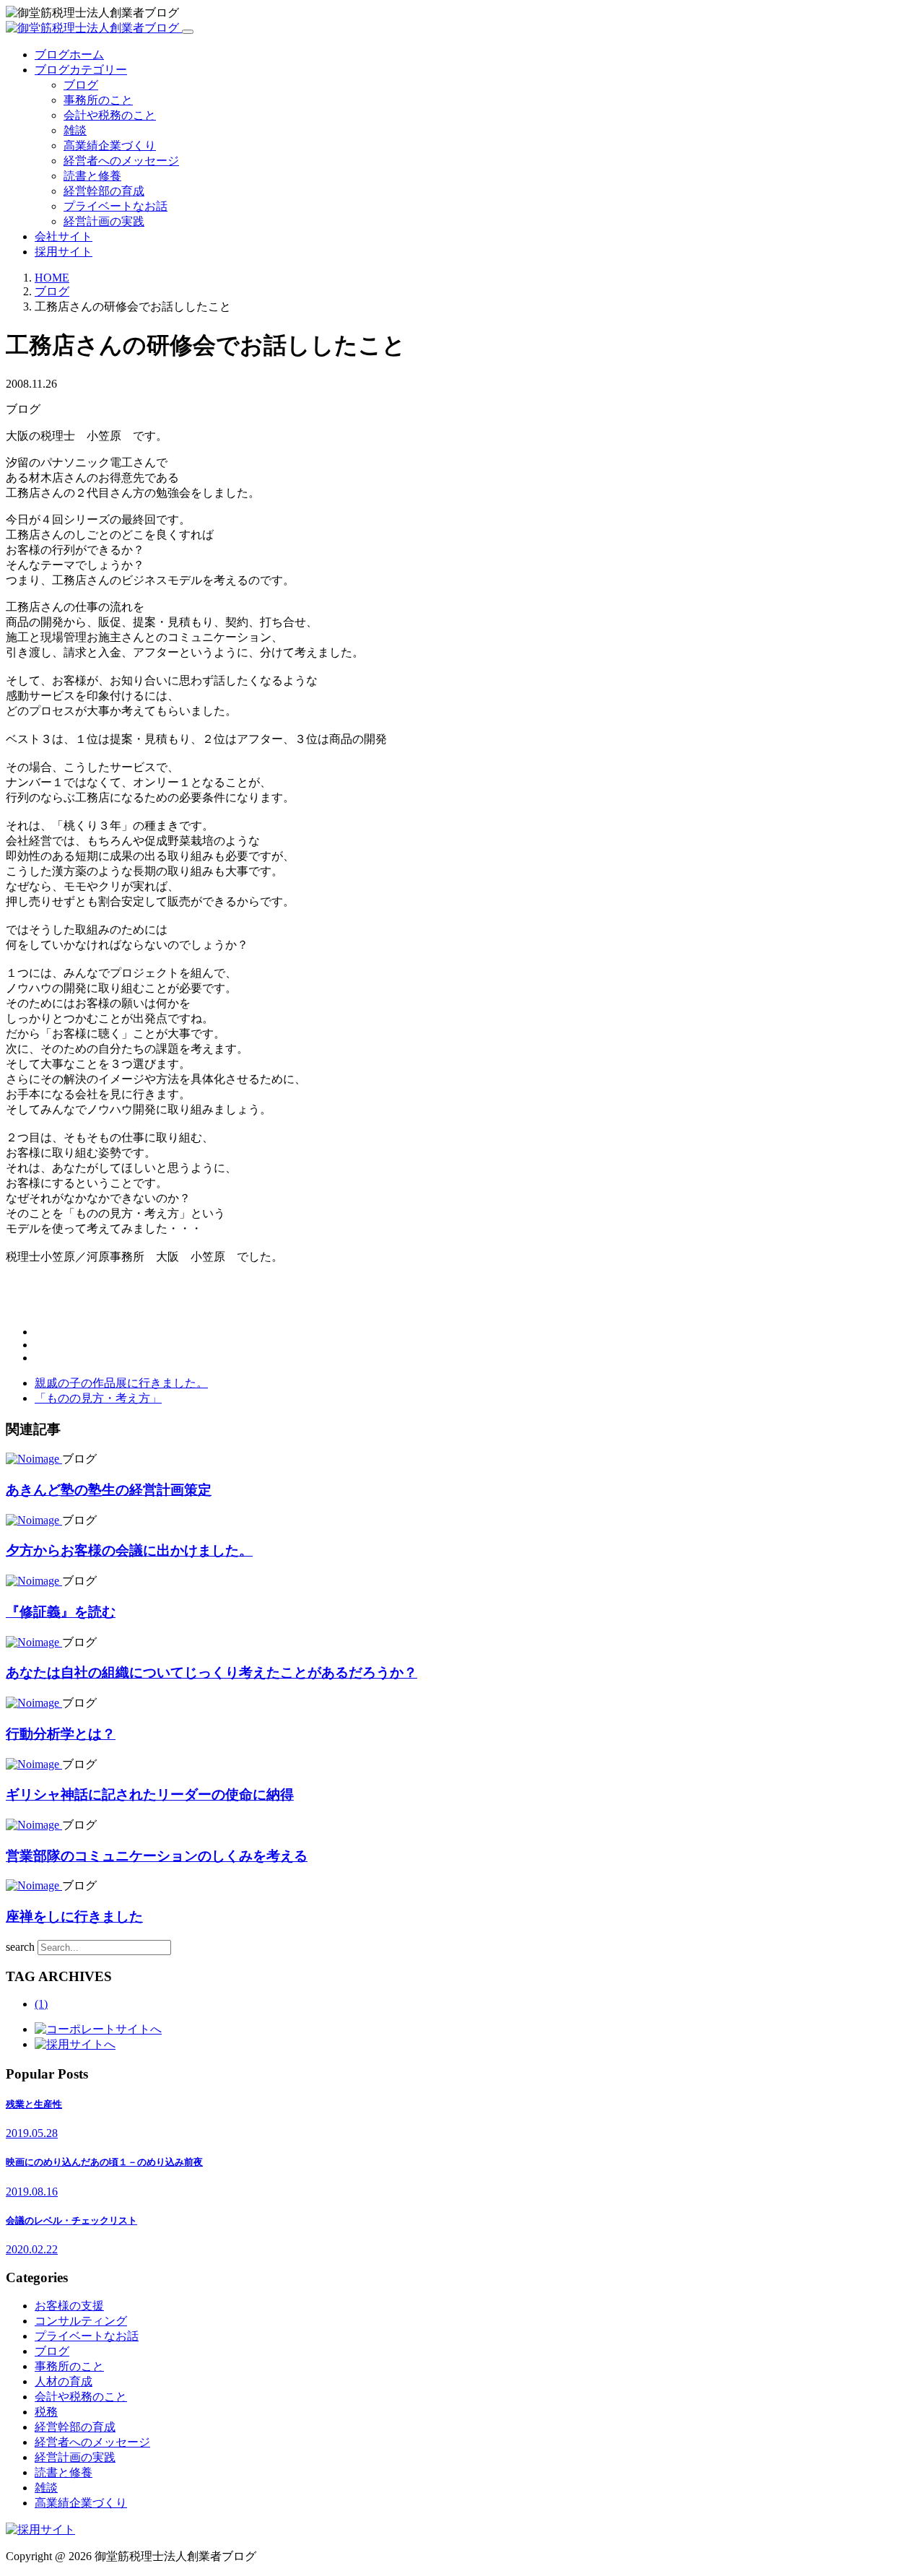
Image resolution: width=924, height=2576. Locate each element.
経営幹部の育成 (104, 191)
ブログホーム (69, 55)
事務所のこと (98, 100)
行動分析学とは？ (61, 1734)
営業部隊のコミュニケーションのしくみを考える (157, 1856)
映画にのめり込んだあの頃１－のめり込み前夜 (104, 2162)
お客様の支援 (69, 2306)
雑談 (75, 130)
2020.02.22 (32, 2249)
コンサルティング (81, 2321)
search (20, 1947)
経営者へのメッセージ (121, 161)
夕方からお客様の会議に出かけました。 (129, 1550)
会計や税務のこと (110, 115)
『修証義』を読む (61, 1612)
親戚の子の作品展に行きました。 (121, 1383)
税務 (46, 2412)
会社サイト (64, 236)
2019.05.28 (32, 2133)
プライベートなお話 (115, 206)
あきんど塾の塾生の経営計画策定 (109, 1490)
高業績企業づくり (110, 145)
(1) (41, 2004)
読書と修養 (92, 176)
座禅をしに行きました (74, 1916)
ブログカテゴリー (81, 70)
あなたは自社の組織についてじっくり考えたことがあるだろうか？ (212, 1672)
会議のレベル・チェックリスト (71, 2220)
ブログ (81, 85)
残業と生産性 (34, 2104)
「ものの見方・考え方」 (98, 1398)
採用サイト (64, 252)
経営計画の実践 (104, 221)
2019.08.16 (32, 2192)
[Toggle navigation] (188, 32)
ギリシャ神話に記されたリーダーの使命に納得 (150, 1794)
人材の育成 (64, 2381)
